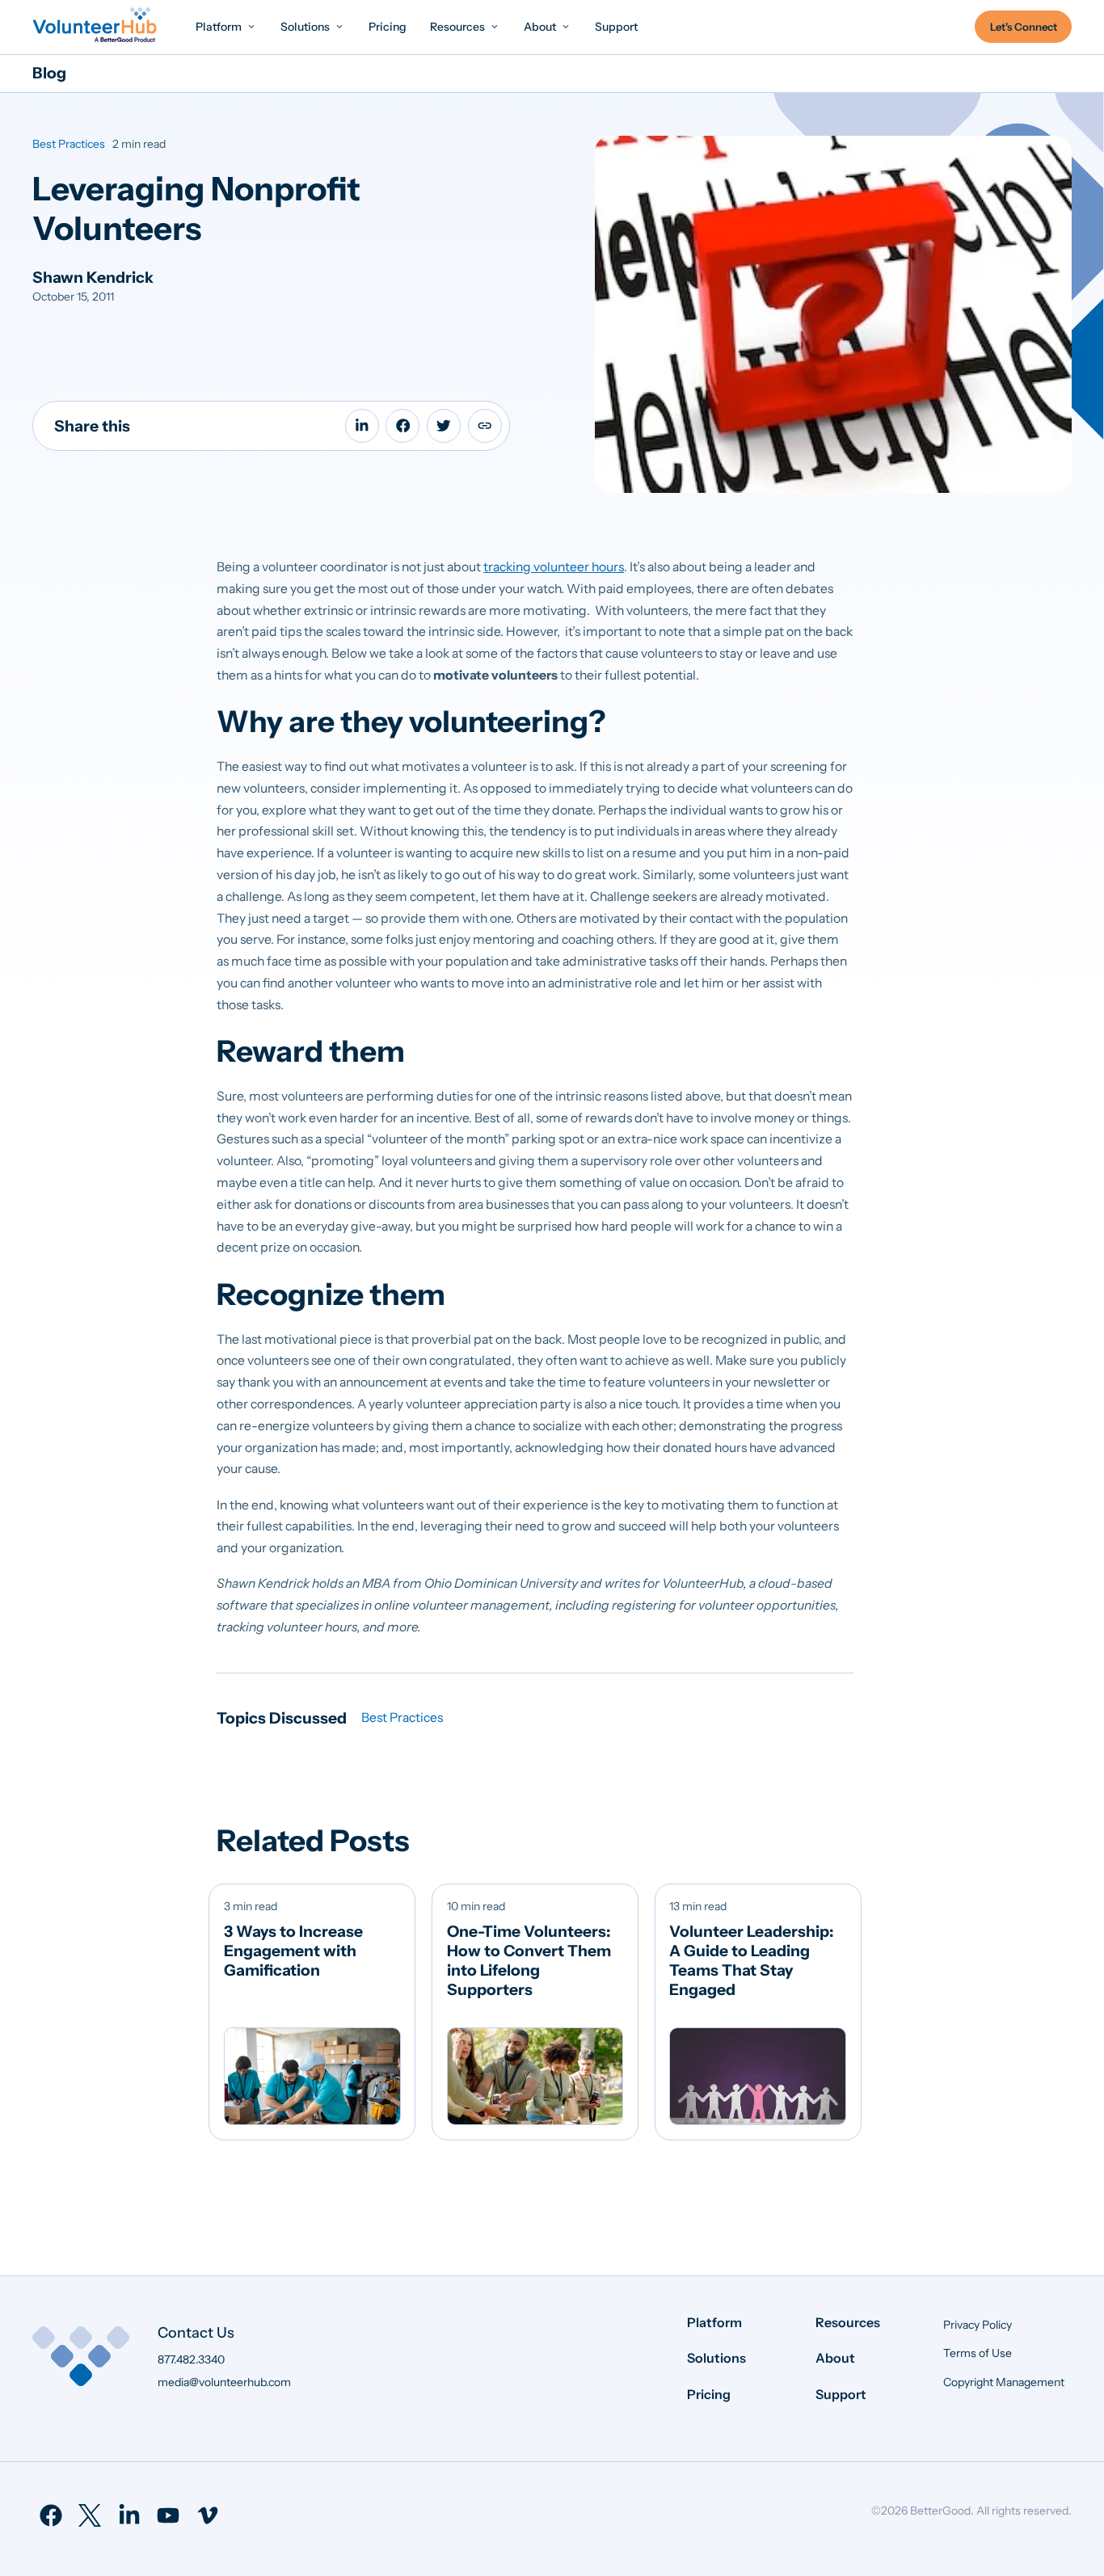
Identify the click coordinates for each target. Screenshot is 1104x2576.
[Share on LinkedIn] (362, 426)
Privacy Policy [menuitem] (978, 2325)
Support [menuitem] (841, 2394)
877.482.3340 (191, 2359)
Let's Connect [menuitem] (1024, 27)
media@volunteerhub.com (224, 2382)
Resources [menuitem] (848, 2322)
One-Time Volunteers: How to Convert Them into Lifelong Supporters (529, 1960)
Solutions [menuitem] (716, 2358)
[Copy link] (485, 426)
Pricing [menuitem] (709, 2394)
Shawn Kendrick (93, 277)
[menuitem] (226, 26)
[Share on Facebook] (402, 426)
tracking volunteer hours (554, 567)
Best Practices (69, 144)
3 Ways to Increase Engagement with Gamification (293, 1951)
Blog (49, 73)
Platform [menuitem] (714, 2322)
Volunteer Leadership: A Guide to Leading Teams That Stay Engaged (751, 1960)
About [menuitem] (835, 2358)
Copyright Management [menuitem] (1004, 2382)
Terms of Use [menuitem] (978, 2353)
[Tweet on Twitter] (444, 426)
